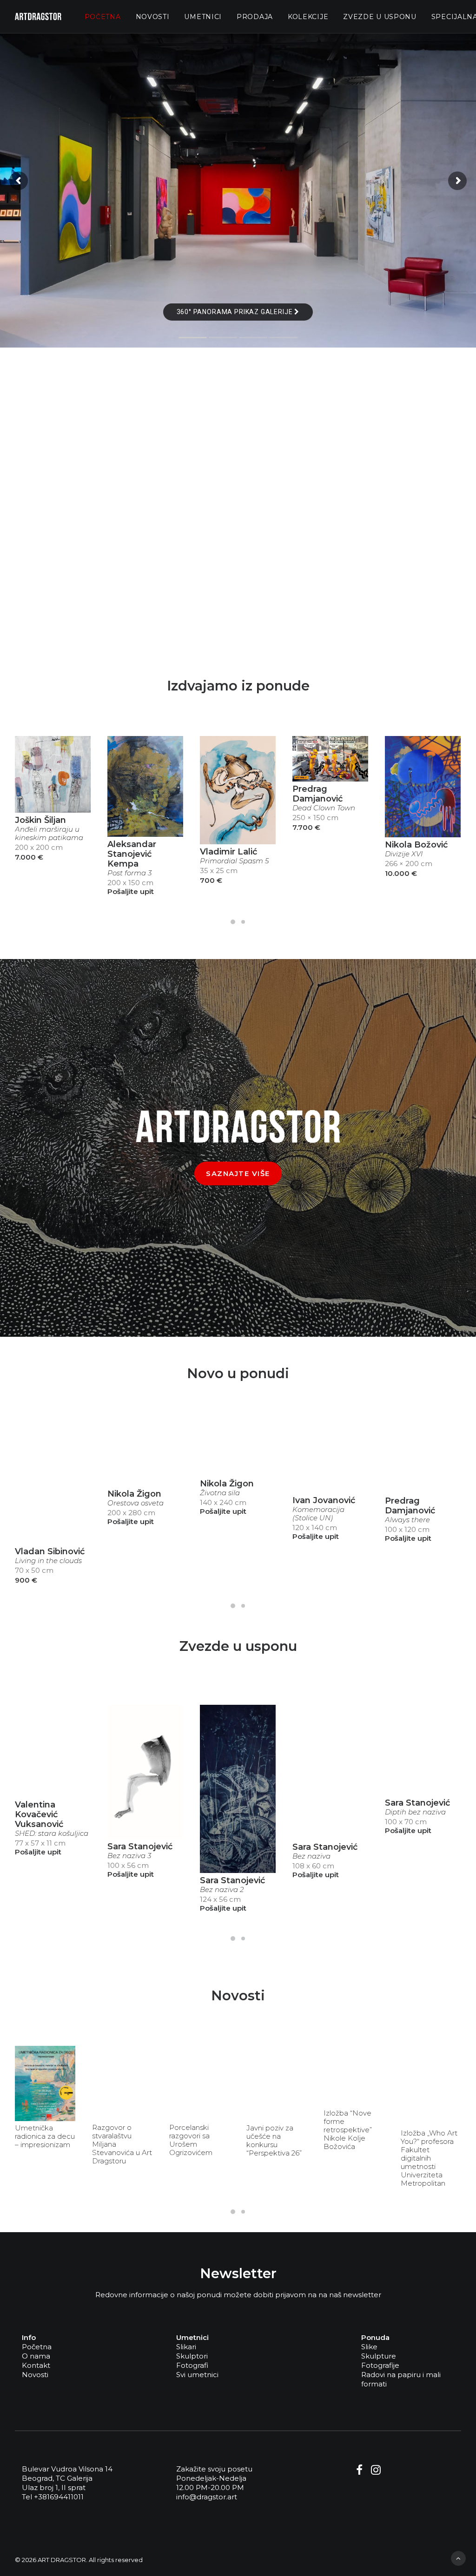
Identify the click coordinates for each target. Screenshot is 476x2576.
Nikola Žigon (134, 1494)
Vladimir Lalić (228, 852)
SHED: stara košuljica (52, 1833)
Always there (407, 1520)
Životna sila (220, 1493)
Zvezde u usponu (380, 17)
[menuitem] (103, 16)
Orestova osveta (136, 1503)
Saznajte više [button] (238, 1173)
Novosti (153, 17)
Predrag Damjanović (317, 794)
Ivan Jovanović (324, 1500)
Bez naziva (311, 1856)
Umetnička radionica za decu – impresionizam (45, 2136)
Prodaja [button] (255, 17)
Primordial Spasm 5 (234, 861)
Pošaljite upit (131, 891)
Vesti (61, 2054)
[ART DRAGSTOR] (38, 16)
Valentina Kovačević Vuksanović (39, 1814)
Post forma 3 (129, 873)
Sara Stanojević (140, 1847)
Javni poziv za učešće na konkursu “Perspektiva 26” (274, 2141)
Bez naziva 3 (129, 1856)
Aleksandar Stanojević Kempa (132, 854)
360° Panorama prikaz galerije (236, 312)
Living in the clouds (48, 1561)
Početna (103, 17)
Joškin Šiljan (40, 820)
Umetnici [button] (203, 17)
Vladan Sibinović (50, 1551)
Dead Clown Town (324, 808)
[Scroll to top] (458, 2558)
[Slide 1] (233, 922)
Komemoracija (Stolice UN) (318, 1514)
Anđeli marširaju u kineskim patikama (49, 834)
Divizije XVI (404, 854)
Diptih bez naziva (415, 1812)
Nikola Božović (416, 845)
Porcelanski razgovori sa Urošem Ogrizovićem (191, 2140)
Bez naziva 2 (222, 1890)
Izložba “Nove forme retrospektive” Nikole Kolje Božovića (348, 2130)
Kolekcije (308, 17)
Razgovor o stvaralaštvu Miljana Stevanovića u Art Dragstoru (122, 2144)
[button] (53, 774)
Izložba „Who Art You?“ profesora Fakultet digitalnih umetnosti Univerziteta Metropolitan (429, 2158)
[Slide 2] (243, 922)
